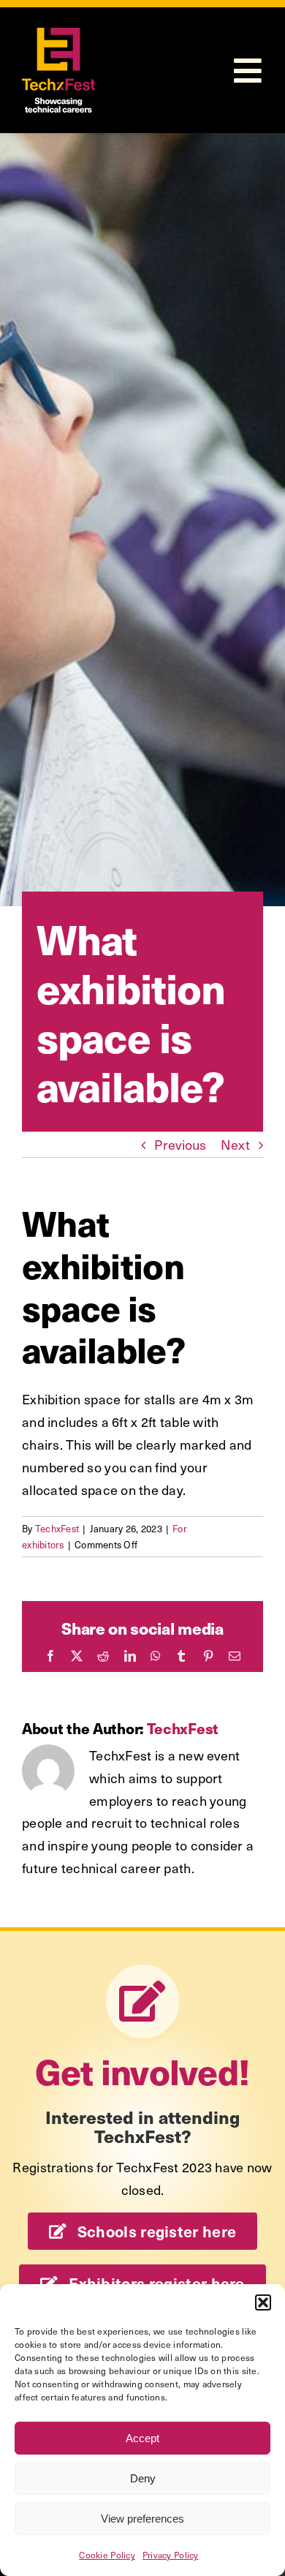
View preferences (142, 2519)
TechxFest (57, 1528)
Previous (180, 1144)
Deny (143, 2478)
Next (235, 1144)
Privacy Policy (171, 2555)
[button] (263, 2302)
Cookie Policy (107, 2555)
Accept (142, 2438)
